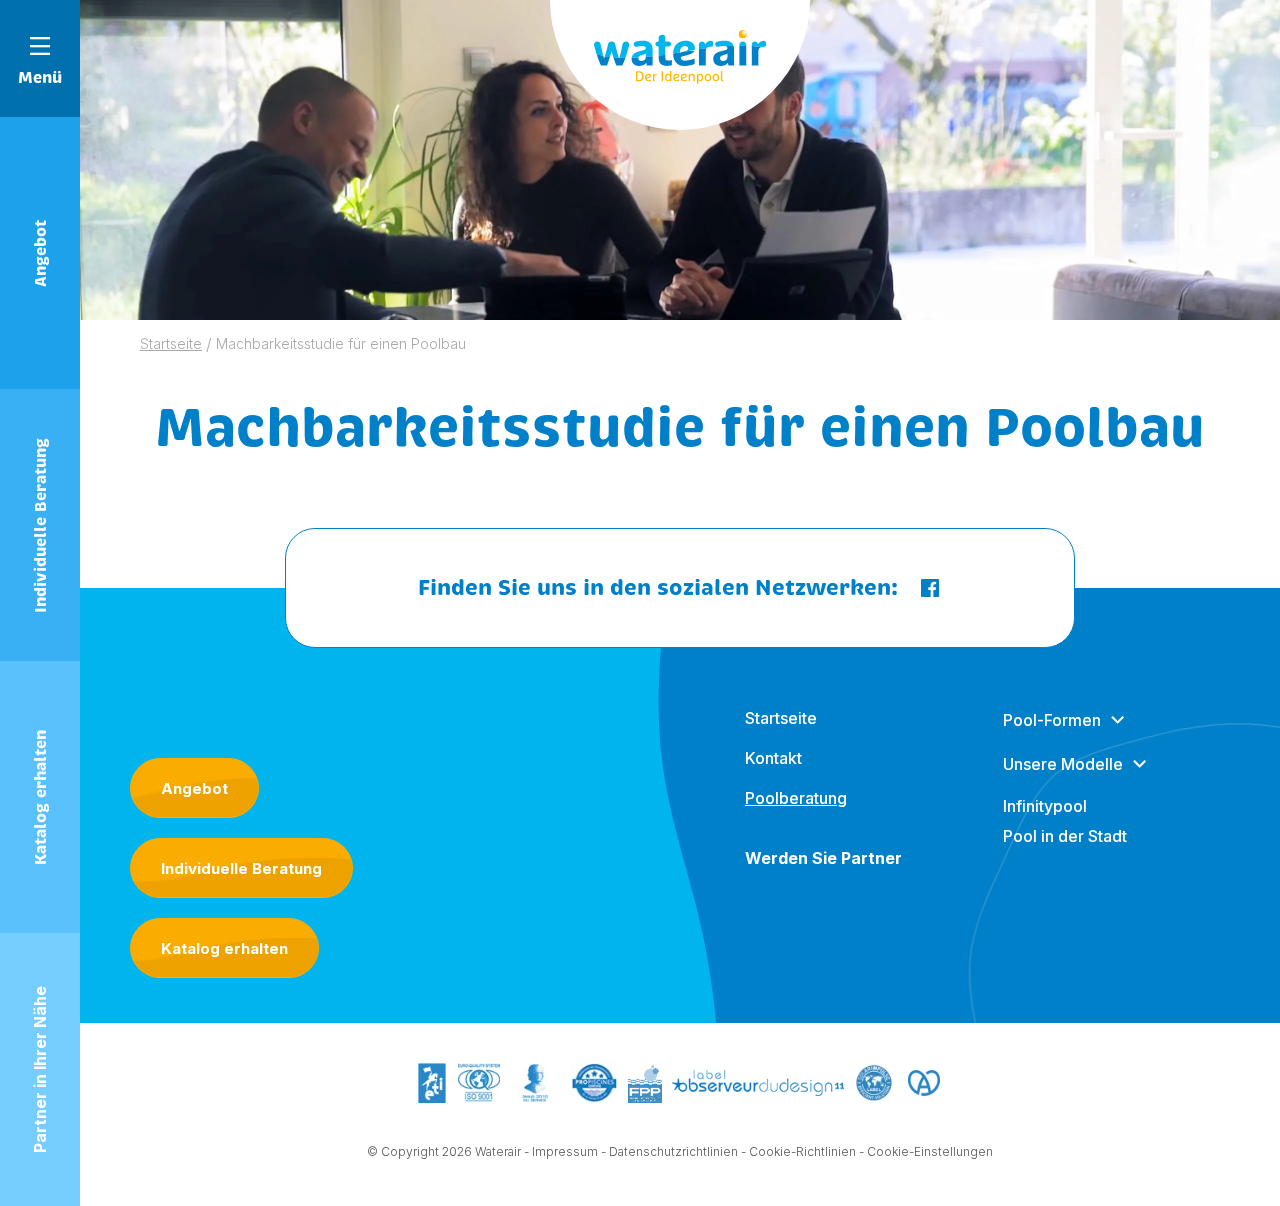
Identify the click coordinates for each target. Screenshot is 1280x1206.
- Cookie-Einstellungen (926, 1151)
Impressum (565, 1151)
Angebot (194, 788)
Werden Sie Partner (823, 858)
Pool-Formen (1052, 720)
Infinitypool (1045, 806)
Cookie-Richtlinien (802, 1151)
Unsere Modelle (1063, 764)
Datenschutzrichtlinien (673, 1151)
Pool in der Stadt (1065, 836)
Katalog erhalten (224, 948)
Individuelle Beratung (241, 868)
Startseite (781, 718)
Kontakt (773, 758)
